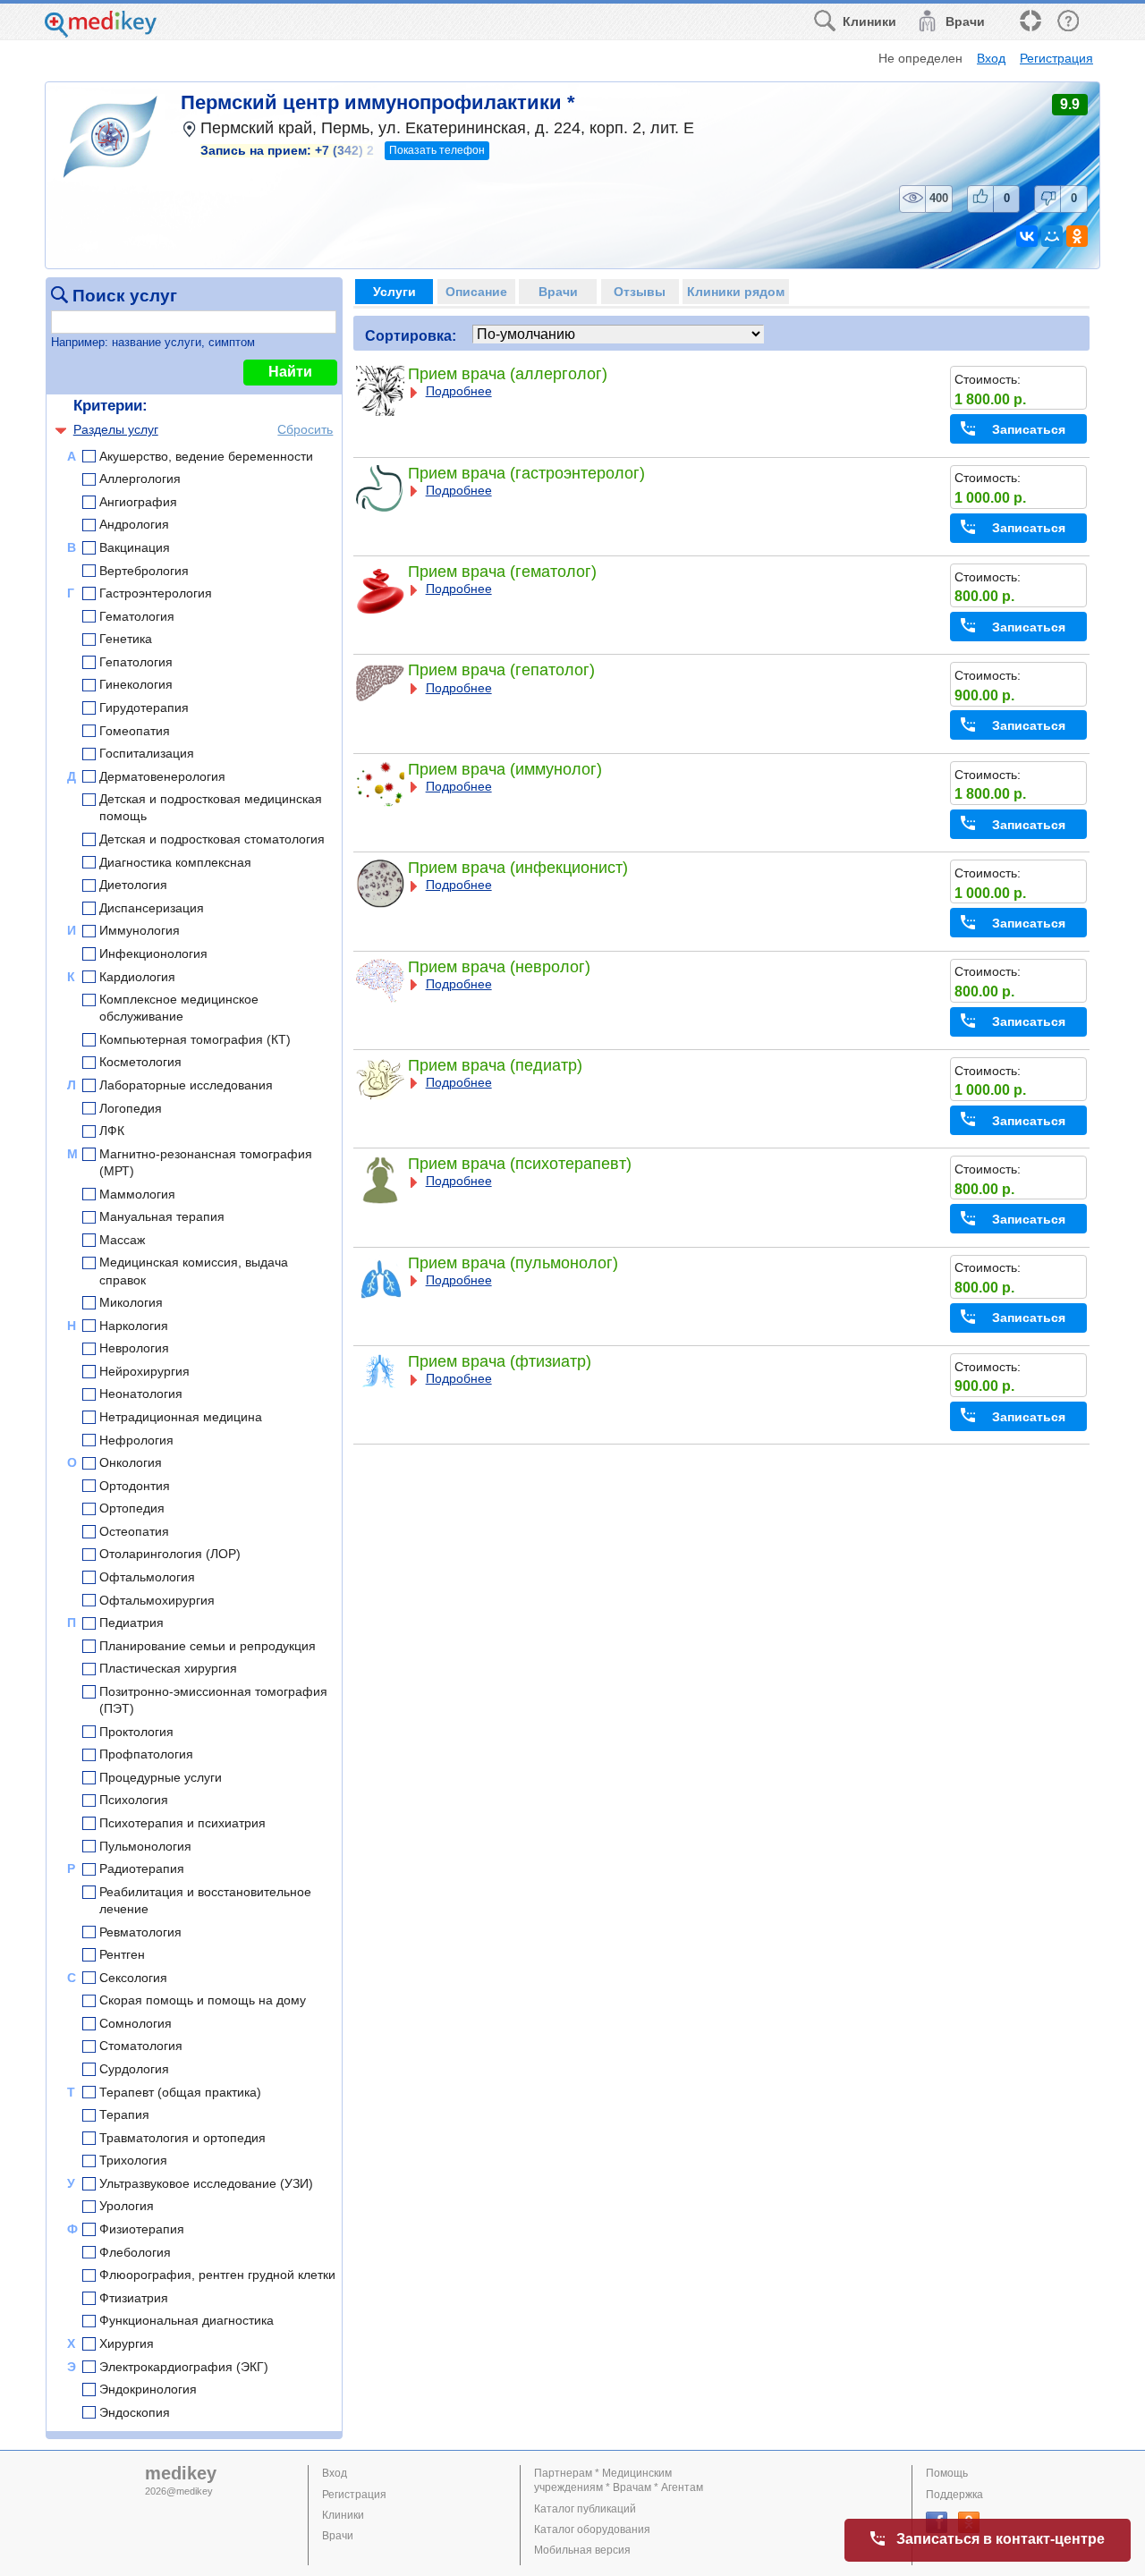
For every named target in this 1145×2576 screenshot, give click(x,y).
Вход (991, 58)
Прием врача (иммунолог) (505, 769)
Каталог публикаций (585, 2509)
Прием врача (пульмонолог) (513, 1263)
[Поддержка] (1030, 22)
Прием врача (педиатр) (495, 1065)
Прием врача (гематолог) (502, 572)
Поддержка (954, 2495)
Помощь (947, 2473)
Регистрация (1056, 58)
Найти (290, 372)
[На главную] (101, 33)
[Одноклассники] (1077, 236)
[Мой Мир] (1052, 236)
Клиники (343, 2515)
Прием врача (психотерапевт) (520, 1164)
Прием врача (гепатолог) (501, 670)
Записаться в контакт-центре (1001, 2539)
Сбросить (305, 429)
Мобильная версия (582, 2550)
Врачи (338, 2536)
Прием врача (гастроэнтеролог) (526, 473)
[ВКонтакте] (1027, 236)
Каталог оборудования (592, 2529)
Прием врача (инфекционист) (518, 868)
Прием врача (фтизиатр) (500, 1361)
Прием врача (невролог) (499, 967)
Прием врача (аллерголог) (508, 374)
